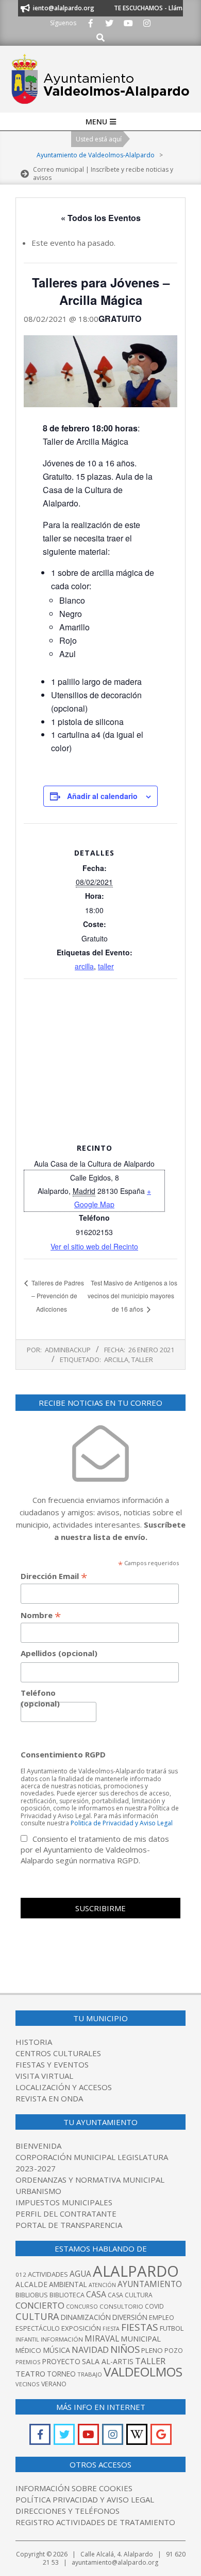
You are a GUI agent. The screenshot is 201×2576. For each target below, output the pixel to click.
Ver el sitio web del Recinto (94, 1246)
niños (125, 2349)
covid (154, 2306)
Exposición (81, 2328)
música (56, 2350)
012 (21, 2274)
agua (80, 2274)
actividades (48, 2274)
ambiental (68, 2284)
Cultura (37, 2316)
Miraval (102, 2338)
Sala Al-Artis (108, 2361)
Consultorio (121, 2306)
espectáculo (38, 2328)
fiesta (111, 2329)
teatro (30, 2373)
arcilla (84, 966)
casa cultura (130, 2295)
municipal (141, 2338)
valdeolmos (143, 2372)
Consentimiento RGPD (63, 1754)
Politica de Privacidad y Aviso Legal (122, 1823)
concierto (40, 2305)
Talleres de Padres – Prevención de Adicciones (57, 1296)
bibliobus (32, 2295)
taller (106, 966)
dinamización (86, 2317)
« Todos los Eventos (101, 218)
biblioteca (67, 2295)
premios (28, 2362)
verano (54, 2384)
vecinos (28, 2384)
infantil (27, 2339)
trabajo (90, 2374)
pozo (174, 2351)
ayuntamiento (150, 2284)
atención (102, 2285)
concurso (82, 2306)
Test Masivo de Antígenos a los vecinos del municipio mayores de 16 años (132, 1296)
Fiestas (140, 2327)
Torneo (61, 2374)
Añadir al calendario (102, 796)
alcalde (31, 2284)
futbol (172, 2328)
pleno (152, 2350)
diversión (130, 2317)
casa (96, 2294)
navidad (90, 2350)
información (62, 2339)
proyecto (61, 2361)
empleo (162, 2318)
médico (28, 2350)
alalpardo (136, 2271)
